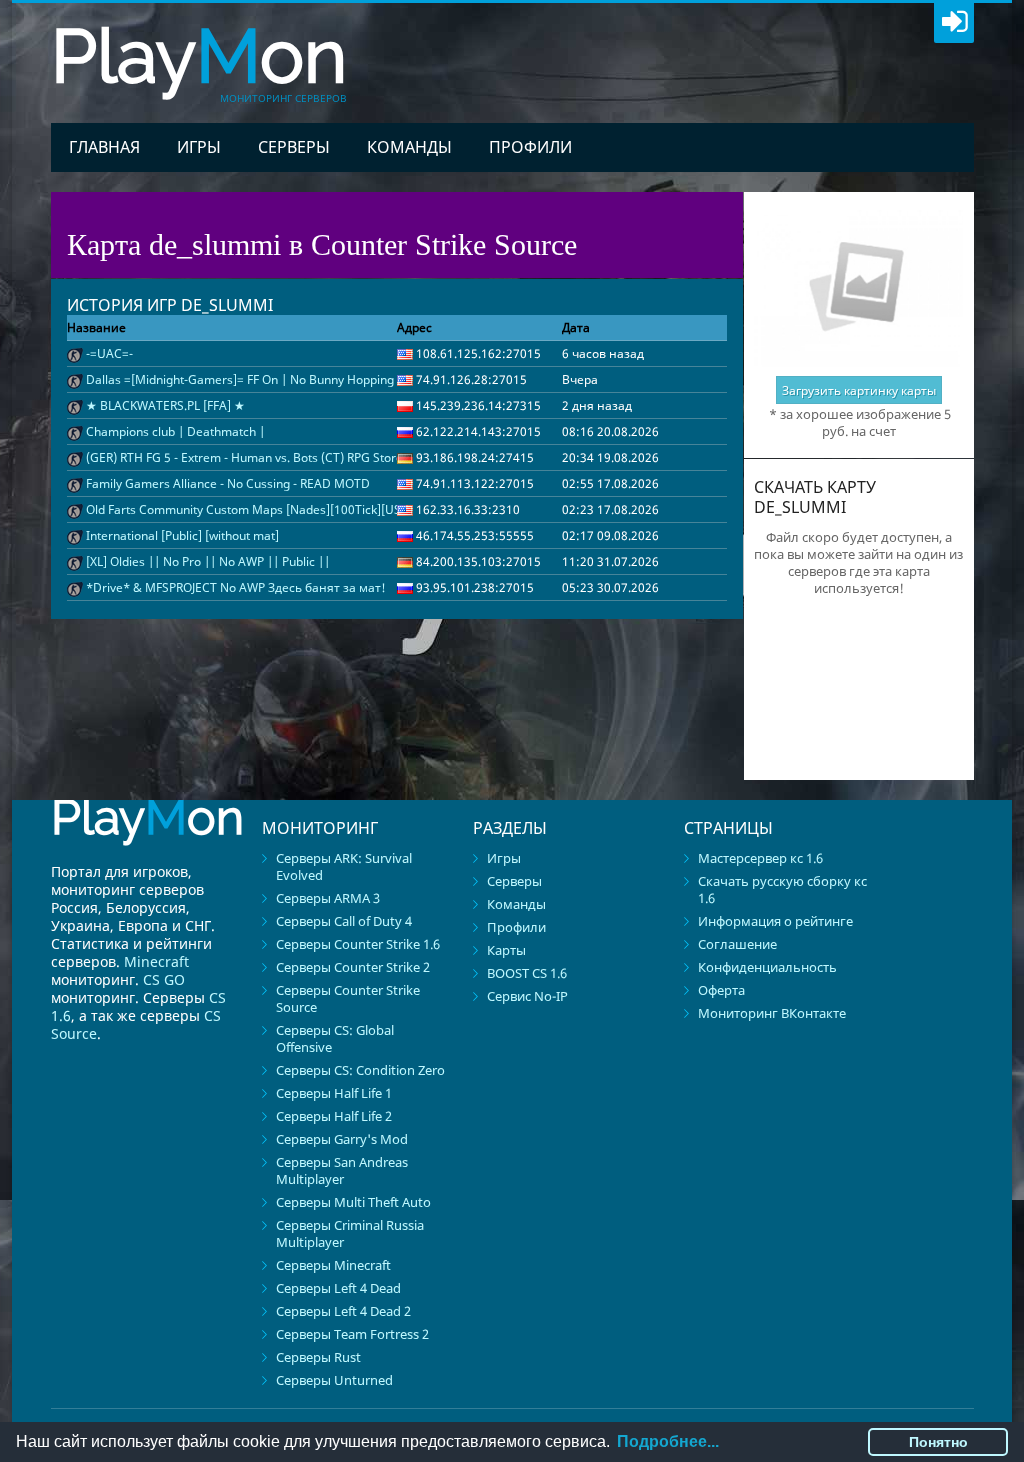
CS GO (164, 979)
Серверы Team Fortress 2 (352, 1334)
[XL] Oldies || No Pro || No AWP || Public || (208, 561)
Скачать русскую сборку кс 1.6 (782, 889)
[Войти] (954, 23)
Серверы (294, 147)
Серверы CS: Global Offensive (335, 1038)
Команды (409, 147)
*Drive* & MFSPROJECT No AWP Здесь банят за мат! (236, 587)
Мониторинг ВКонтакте (772, 1013)
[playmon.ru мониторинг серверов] (147, 854)
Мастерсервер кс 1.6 (760, 858)
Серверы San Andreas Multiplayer (342, 1170)
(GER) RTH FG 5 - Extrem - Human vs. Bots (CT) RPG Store (244, 457)
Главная (104, 147)
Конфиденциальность (767, 967)
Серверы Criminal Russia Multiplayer (350, 1233)
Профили (530, 147)
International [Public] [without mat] (182, 535)
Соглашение (737, 944)
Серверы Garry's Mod (342, 1139)
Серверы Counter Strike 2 (353, 967)
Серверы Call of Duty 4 (344, 921)
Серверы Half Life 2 (334, 1116)
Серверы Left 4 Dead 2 (343, 1311)
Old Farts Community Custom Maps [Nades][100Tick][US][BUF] (261, 509)
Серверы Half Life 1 (334, 1093)
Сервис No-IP (527, 996)
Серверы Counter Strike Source (348, 998)
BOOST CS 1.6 (527, 973)
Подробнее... (668, 1441)
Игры (199, 147)
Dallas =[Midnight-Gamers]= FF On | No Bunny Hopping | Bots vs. (267, 379)
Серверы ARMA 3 (328, 898)
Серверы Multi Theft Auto (353, 1202)
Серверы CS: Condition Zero (360, 1070)
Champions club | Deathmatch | (175, 431)
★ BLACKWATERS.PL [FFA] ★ (165, 405)
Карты (506, 950)
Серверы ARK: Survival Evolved (344, 866)
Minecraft (156, 961)
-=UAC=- (109, 353)
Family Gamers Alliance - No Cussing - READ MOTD (228, 483)
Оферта (721, 990)
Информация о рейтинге (775, 921)
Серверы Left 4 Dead (338, 1288)
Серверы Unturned (334, 1380)
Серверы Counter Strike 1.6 (358, 944)
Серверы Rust (318, 1357)
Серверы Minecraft (333, 1265)
